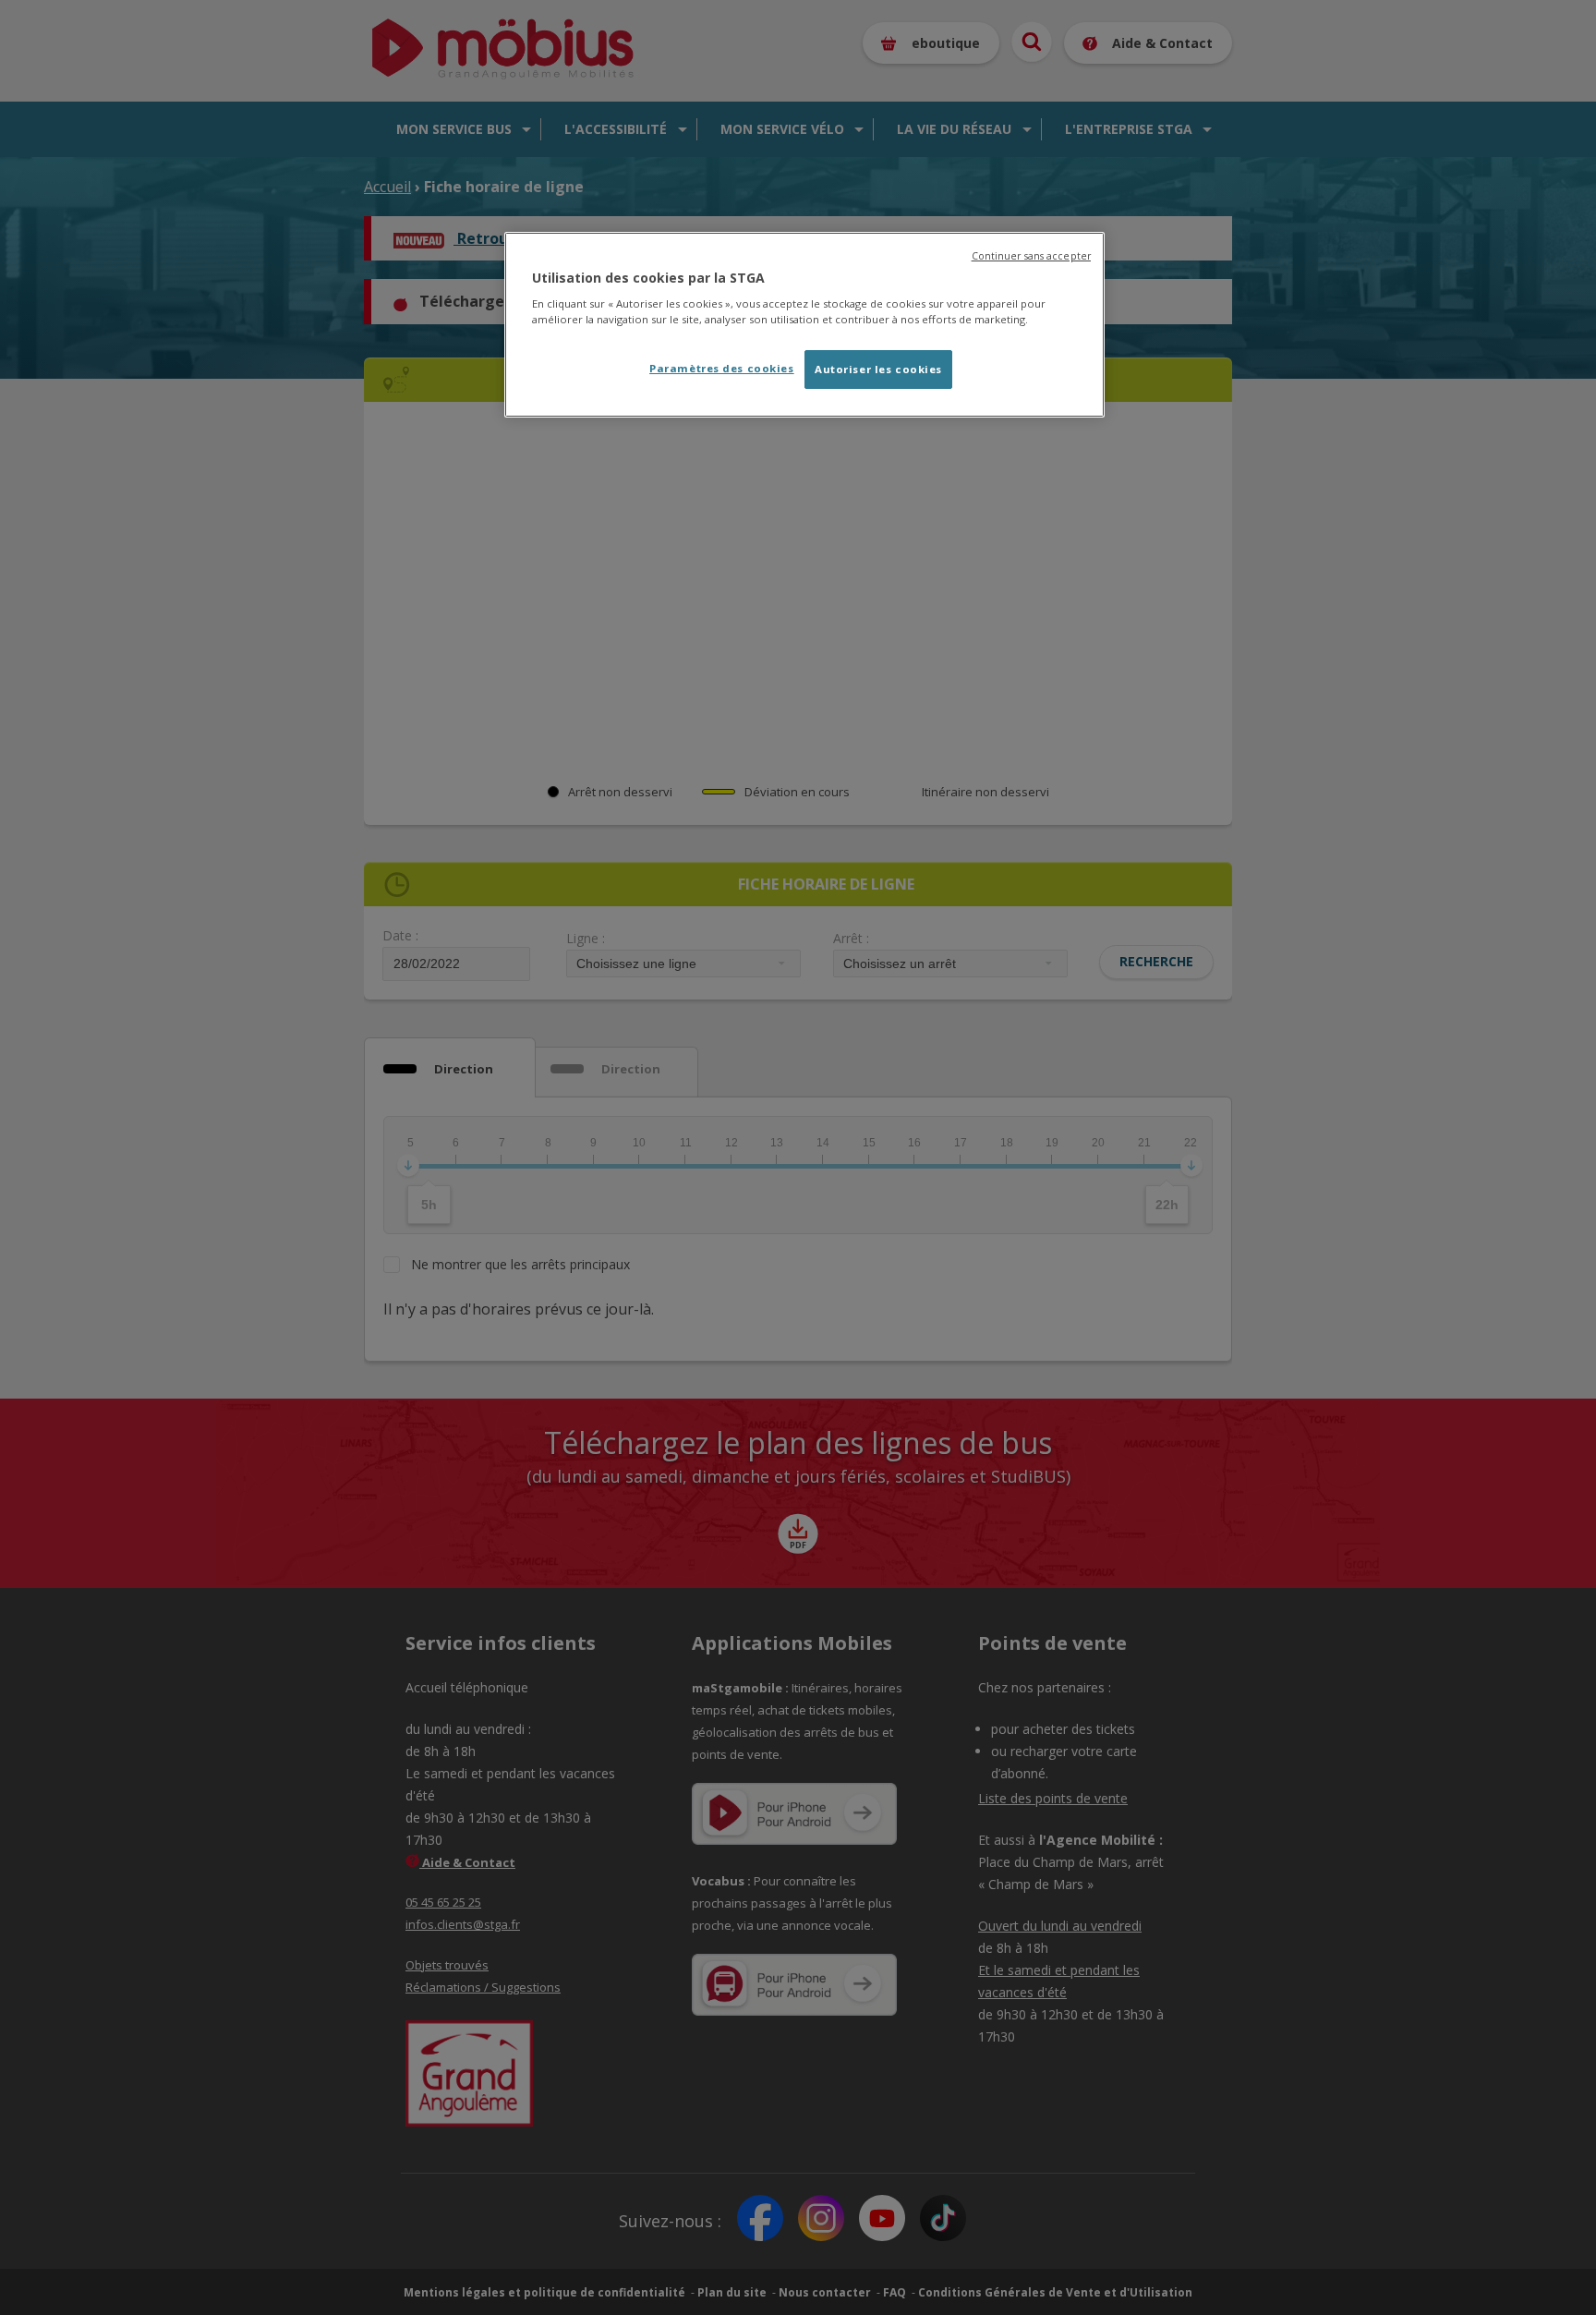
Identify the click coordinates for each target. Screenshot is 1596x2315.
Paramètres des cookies (722, 368)
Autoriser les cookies (878, 369)
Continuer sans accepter (1031, 256)
